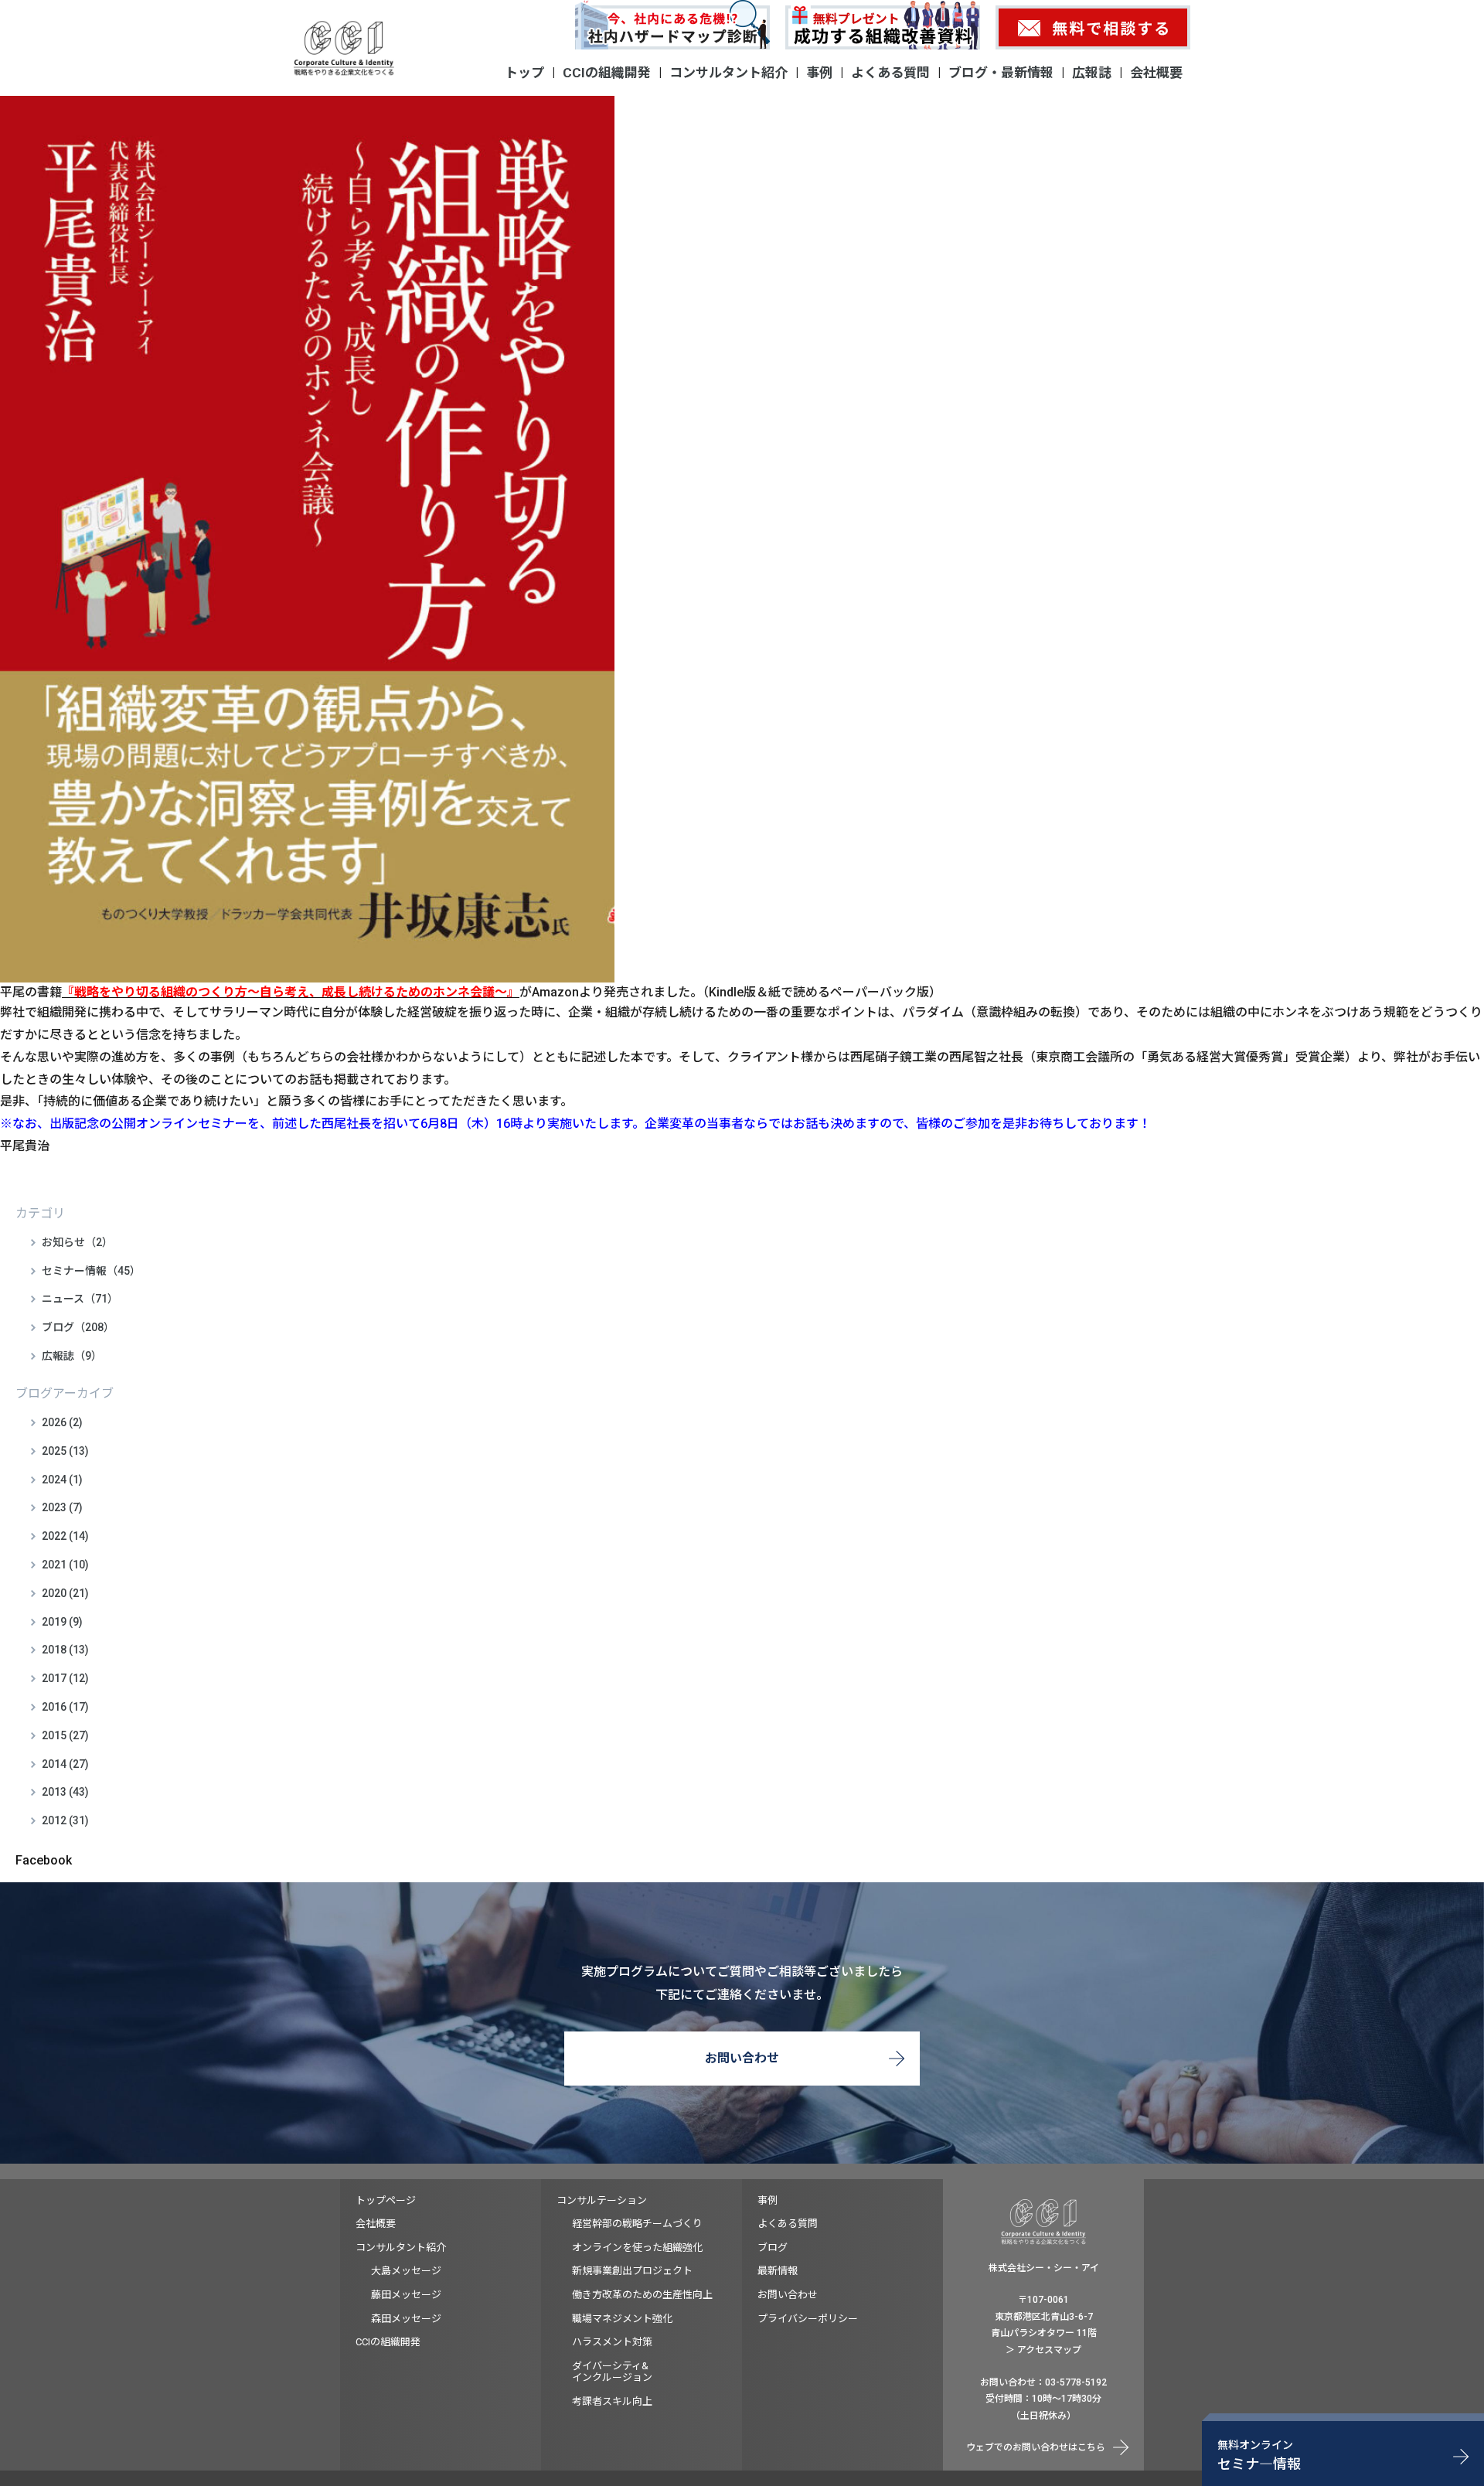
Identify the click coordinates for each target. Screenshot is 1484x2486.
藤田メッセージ (406, 2295)
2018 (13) (65, 1650)
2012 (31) (65, 1820)
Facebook (44, 1860)
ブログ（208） (78, 1327)
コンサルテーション (602, 2200)
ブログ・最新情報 (1001, 73)
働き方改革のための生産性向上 (642, 2295)
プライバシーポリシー (808, 2319)
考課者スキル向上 (612, 2401)
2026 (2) (62, 1422)
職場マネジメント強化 (622, 2319)
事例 (819, 73)
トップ (524, 73)
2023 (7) (62, 1507)
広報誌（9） (72, 1356)
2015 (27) (65, 1735)
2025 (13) (65, 1451)
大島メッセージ (406, 2271)
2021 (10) (65, 1565)
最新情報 (778, 2271)
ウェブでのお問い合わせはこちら (1036, 2447)
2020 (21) (65, 1593)
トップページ (386, 2200)
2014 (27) (65, 1764)
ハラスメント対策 (612, 2342)
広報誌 (1092, 73)
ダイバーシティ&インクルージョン (612, 2372)
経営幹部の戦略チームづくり (637, 2224)
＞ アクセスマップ (1043, 2350)
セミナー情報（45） (91, 1271)
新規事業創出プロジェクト (632, 2271)
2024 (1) (62, 1480)
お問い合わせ (742, 2058)
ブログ (773, 2248)
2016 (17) (65, 1707)
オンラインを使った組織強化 (637, 2248)
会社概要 (1156, 73)
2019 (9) (62, 1622)
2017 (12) (65, 1678)
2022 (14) (65, 1536)
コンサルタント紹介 (728, 73)
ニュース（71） (80, 1299)
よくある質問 (890, 73)
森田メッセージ (406, 2319)
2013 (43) (65, 1792)
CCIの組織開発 (607, 73)
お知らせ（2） (77, 1242)
